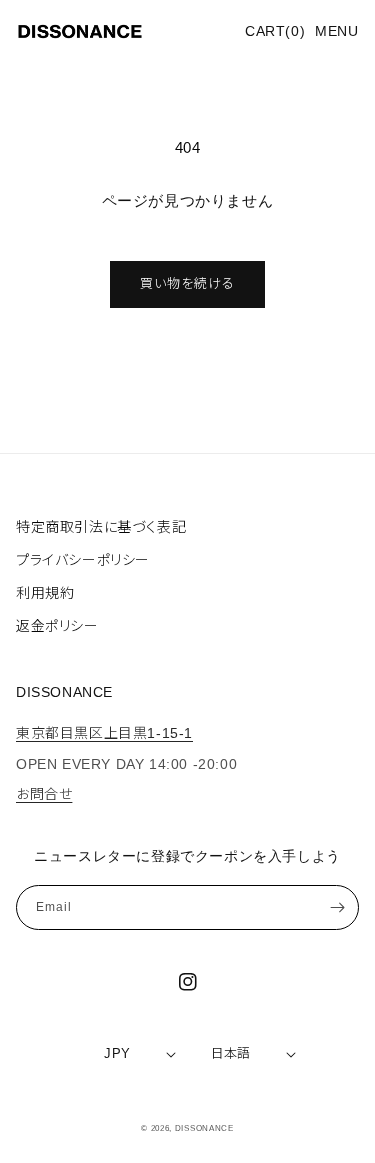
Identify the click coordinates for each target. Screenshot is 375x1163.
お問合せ (44, 794)
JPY (117, 1053)
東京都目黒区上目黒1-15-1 (104, 733)
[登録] (337, 907)
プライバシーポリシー (83, 560)
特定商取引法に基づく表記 (101, 527)
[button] (337, 32)
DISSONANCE (204, 1128)
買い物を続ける (187, 283)
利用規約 (45, 593)
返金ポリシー (57, 626)
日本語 (231, 1053)
